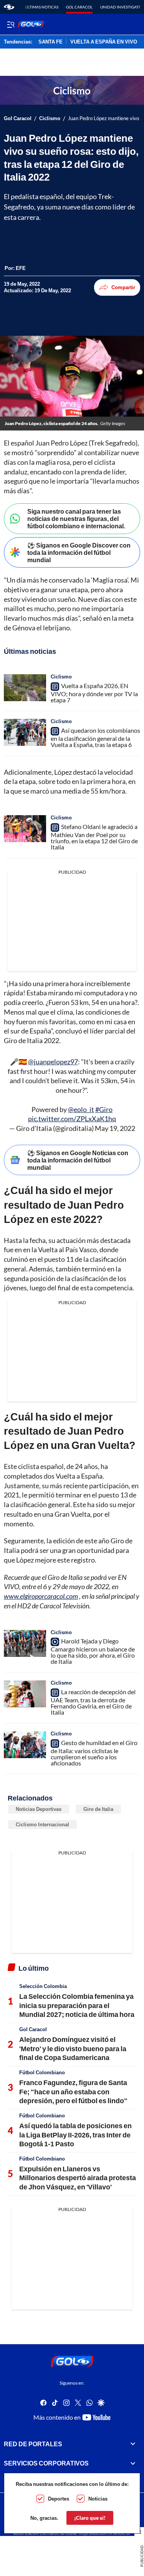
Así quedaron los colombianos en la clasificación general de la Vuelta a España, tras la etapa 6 (95, 737)
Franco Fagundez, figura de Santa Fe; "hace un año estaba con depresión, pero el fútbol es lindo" (73, 2091)
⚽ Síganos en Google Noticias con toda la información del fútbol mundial (78, 1160)
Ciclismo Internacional (42, 1824)
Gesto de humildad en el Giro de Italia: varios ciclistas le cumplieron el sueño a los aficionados (94, 1753)
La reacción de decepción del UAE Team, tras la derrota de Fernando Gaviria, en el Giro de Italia (93, 1702)
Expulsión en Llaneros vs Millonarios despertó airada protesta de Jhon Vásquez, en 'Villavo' (78, 2178)
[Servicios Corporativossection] (133, 2463)
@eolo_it (81, 1109)
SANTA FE (50, 42)
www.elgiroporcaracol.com (41, 1596)
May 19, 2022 (115, 1128)
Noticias (98, 2499)
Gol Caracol (79, 7)
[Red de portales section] (133, 2444)
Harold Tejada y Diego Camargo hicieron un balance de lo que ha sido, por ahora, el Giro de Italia (93, 1651)
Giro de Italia (98, 1809)
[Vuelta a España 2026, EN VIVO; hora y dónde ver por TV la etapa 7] (25, 688)
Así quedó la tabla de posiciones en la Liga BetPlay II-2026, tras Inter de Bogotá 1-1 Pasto (75, 2135)
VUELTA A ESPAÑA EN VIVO (104, 42)
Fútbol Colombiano (42, 2072)
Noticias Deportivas (39, 1809)
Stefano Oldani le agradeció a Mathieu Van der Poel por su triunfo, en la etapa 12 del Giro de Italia (94, 837)
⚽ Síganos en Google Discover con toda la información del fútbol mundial (79, 552)
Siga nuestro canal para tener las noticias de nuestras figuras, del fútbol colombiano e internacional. (76, 518)
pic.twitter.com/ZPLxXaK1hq (72, 1119)
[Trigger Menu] (11, 24)
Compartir (123, 287)
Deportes (59, 2499)
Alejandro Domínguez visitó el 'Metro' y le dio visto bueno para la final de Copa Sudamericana (73, 2048)
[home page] (9, 7)
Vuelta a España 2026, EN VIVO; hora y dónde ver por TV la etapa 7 (94, 693)
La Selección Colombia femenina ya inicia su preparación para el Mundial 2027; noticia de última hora (77, 2005)
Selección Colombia (43, 1986)
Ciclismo (50, 118)
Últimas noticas (42, 7)
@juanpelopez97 (53, 1062)
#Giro (104, 1109)
